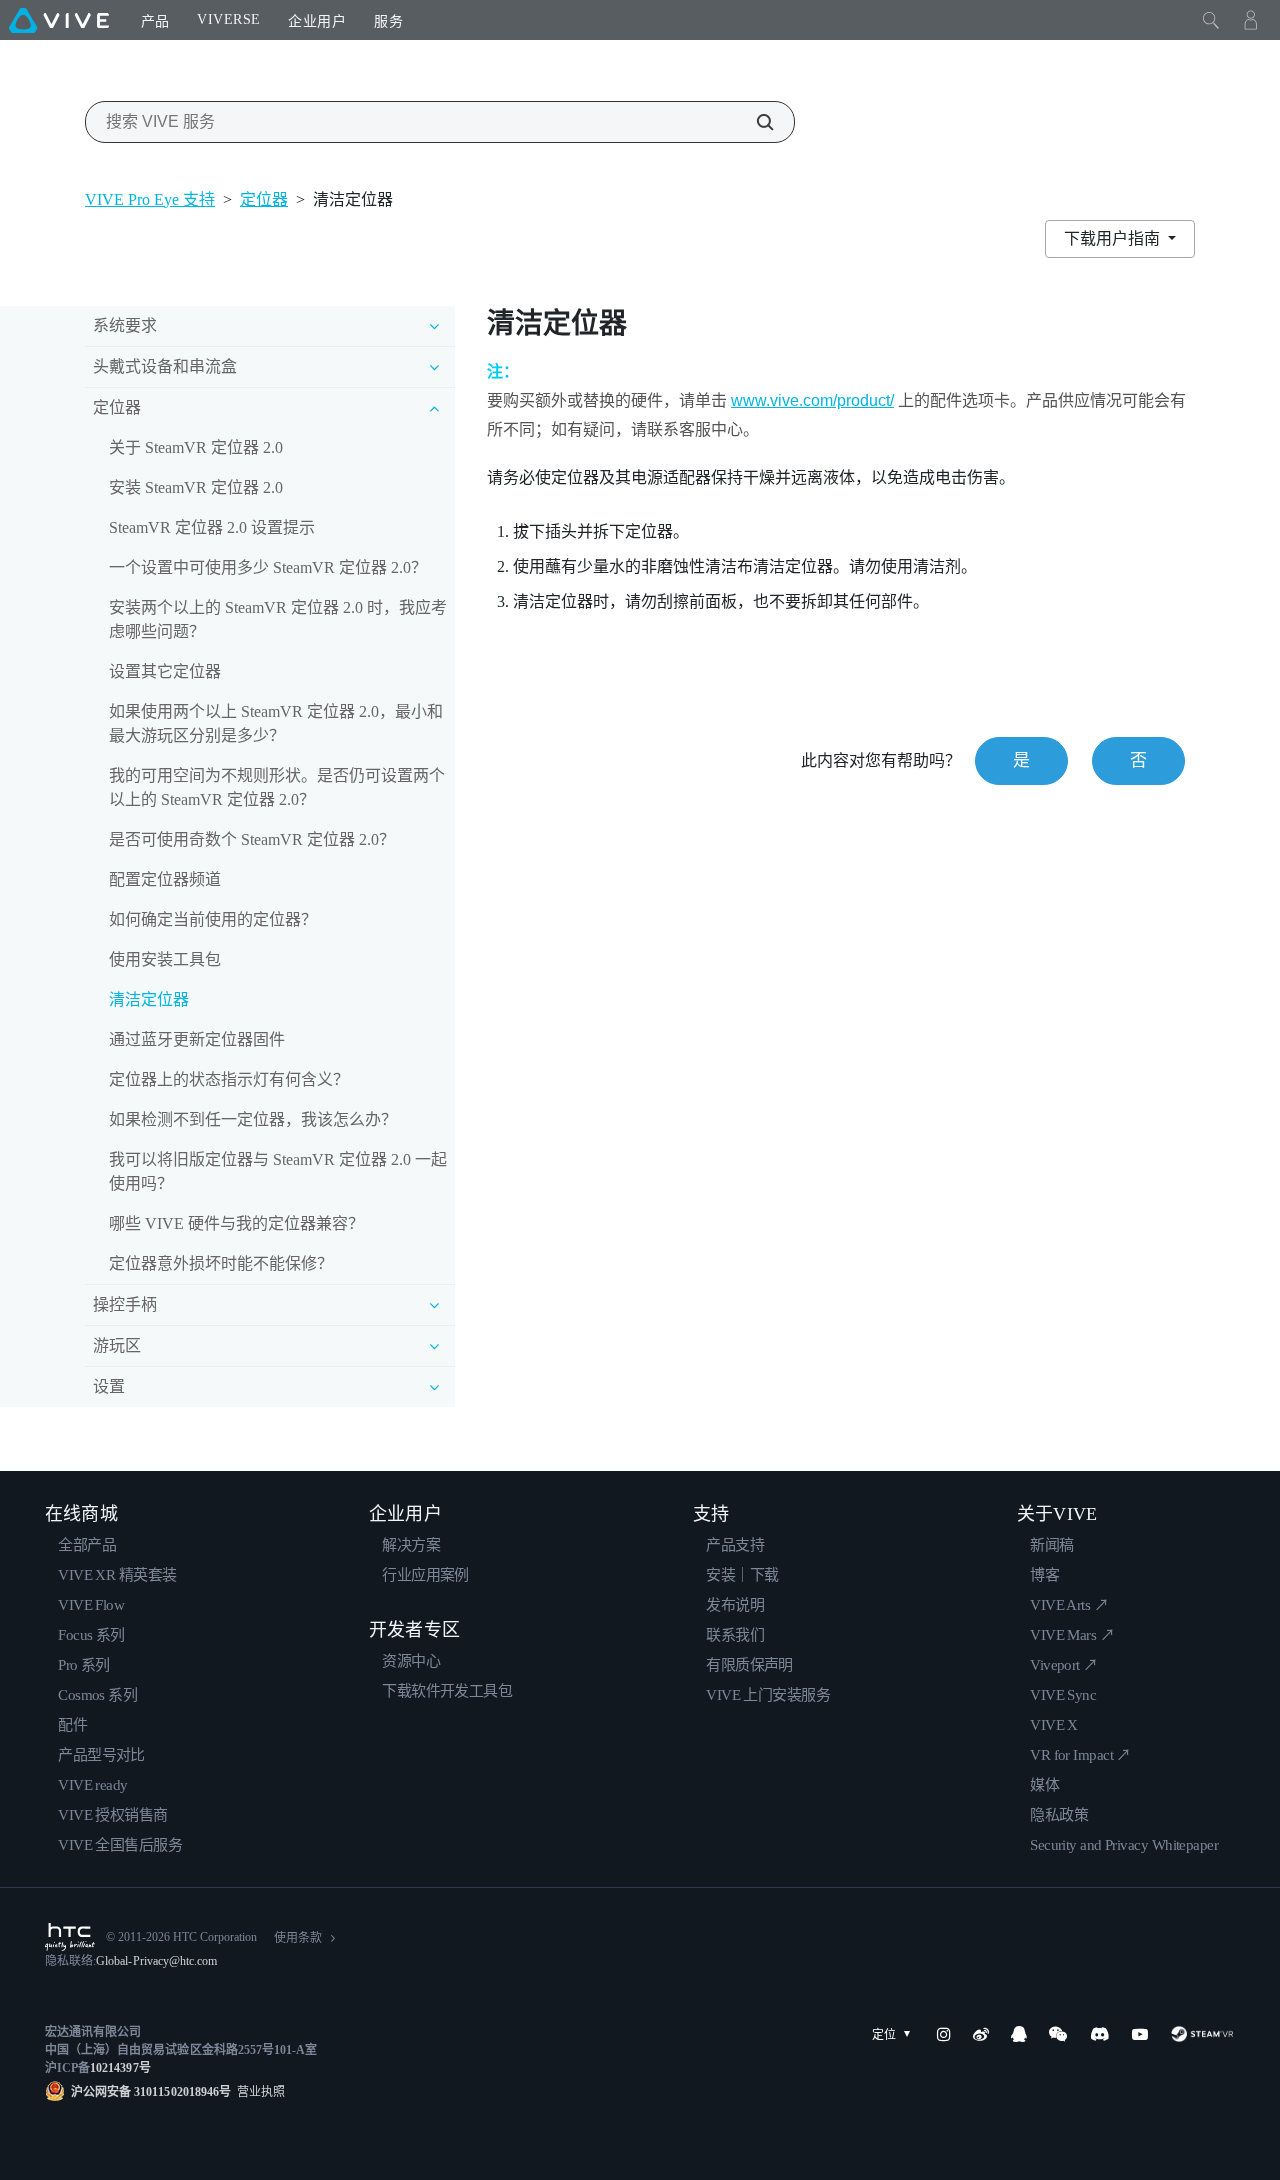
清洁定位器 (149, 999)
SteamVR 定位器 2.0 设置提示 (212, 527)
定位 (884, 2035)
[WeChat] (1058, 2034)
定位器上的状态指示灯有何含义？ (229, 1079)
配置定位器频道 (165, 879)
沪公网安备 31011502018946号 (151, 2092)
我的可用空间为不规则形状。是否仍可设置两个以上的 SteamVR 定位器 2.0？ (277, 787)
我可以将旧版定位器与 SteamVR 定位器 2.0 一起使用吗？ (278, 1171)
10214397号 (120, 2068)
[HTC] (70, 1937)
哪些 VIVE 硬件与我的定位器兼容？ (236, 1223)
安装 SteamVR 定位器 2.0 (196, 487)
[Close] (1211, 20)
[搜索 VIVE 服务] (754, 122)
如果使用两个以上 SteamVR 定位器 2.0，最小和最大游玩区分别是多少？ (276, 723)
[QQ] (1019, 2034)
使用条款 (298, 1938)
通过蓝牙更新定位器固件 (197, 1039)
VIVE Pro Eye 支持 (150, 199)
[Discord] (1099, 2034)
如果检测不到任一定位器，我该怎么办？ (253, 1119)
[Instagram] (944, 2034)
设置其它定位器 (165, 671)
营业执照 (258, 2092)
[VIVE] (59, 20)
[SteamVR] (1202, 2034)
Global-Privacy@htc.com (156, 1961)
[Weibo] (981, 2034)
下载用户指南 (1114, 238)
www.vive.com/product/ (812, 400)
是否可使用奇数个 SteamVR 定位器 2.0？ (252, 839)
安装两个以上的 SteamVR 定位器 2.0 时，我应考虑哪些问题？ (278, 619)
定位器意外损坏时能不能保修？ (221, 1263)
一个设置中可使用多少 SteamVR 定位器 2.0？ (268, 567)
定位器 (264, 199)
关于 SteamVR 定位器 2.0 (196, 447)
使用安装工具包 (165, 959)
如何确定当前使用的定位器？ (213, 919)
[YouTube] (1140, 2034)
